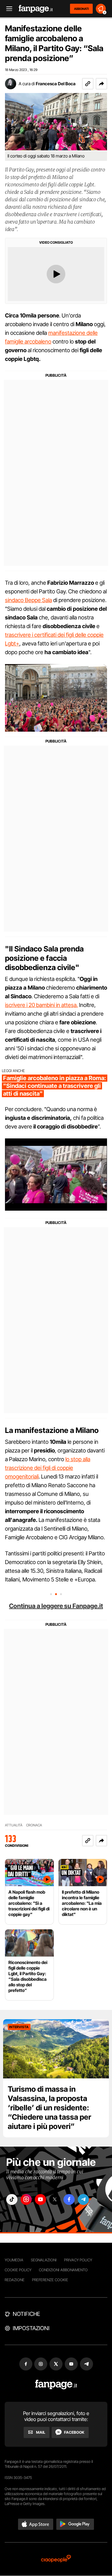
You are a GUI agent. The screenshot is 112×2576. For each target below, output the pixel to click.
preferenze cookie (50, 2280)
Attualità (14, 1825)
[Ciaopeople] (56, 2559)
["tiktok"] (12, 2199)
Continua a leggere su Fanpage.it (56, 1606)
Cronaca (34, 1825)
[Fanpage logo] (36, 9)
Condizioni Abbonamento (63, 2270)
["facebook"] (69, 2199)
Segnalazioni (44, 2260)
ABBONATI (81, 9)
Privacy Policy (78, 2260)
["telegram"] (83, 2199)
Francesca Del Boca (56, 84)
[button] (101, 84)
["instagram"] (26, 2199)
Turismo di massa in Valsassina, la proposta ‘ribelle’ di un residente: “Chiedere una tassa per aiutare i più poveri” (49, 2108)
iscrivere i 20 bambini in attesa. (41, 1005)
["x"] (55, 2199)
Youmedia (14, 2260)
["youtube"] (40, 2199)
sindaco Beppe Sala (28, 600)
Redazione (15, 2280)
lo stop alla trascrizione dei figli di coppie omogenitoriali (48, 1468)
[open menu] (7, 9)
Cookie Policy (18, 2270)
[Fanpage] (56, 2385)
